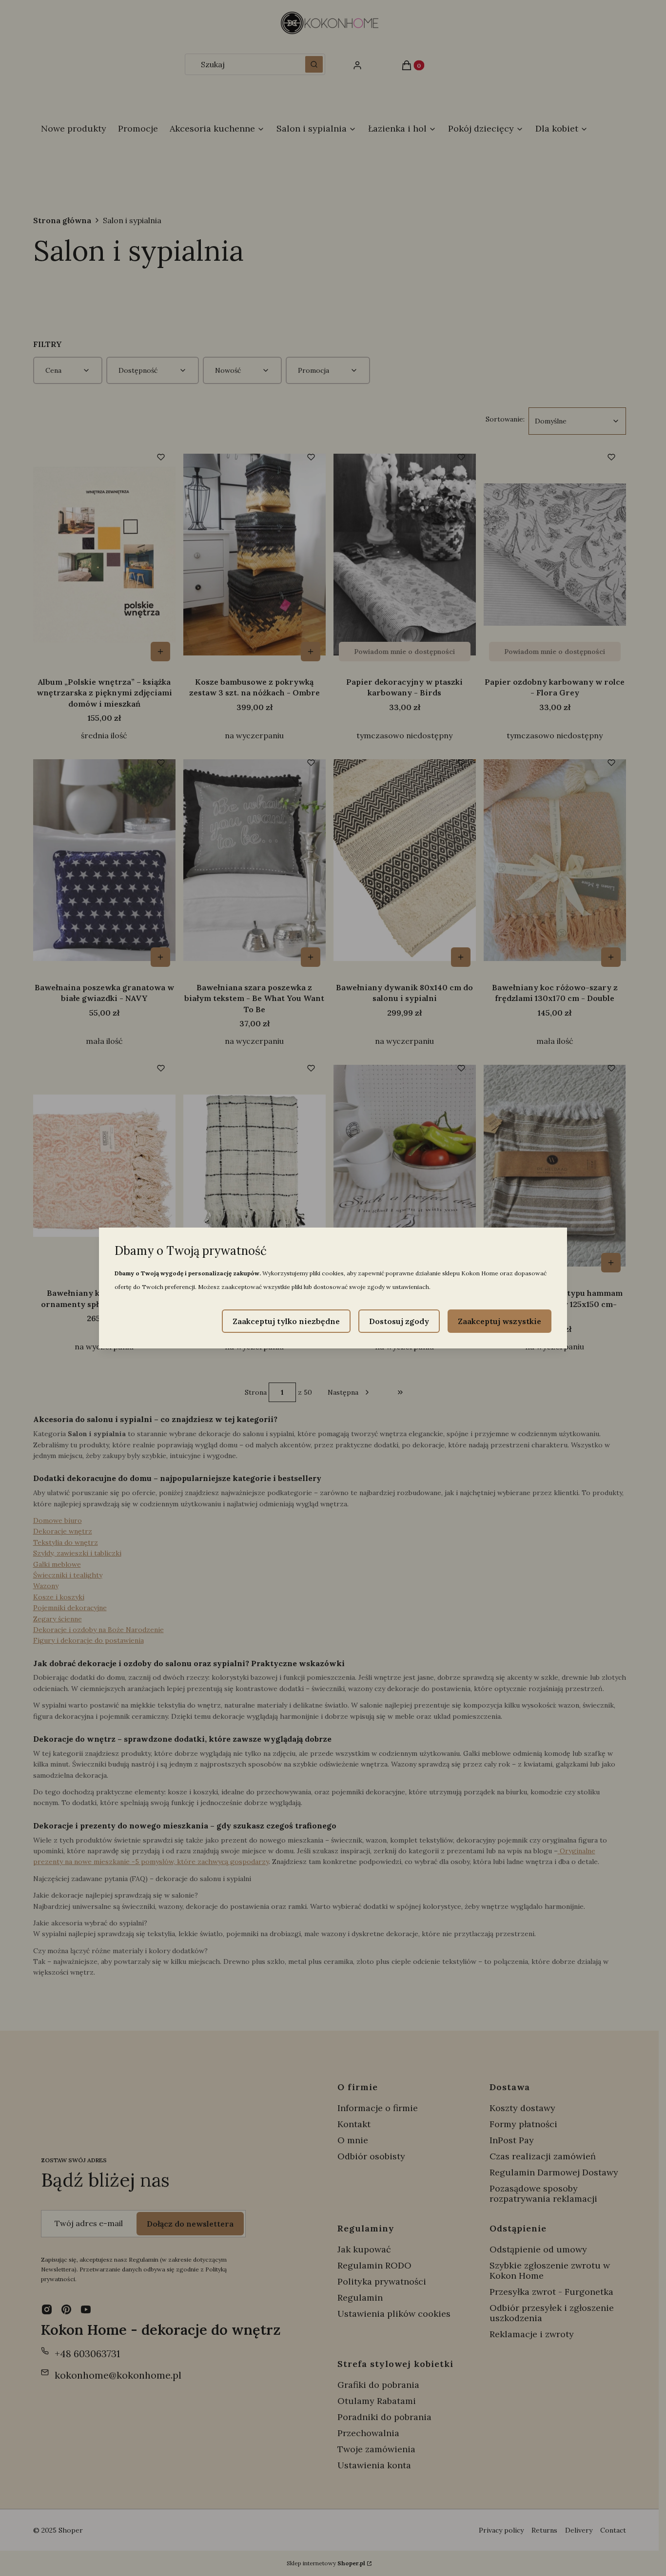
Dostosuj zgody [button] (399, 1321)
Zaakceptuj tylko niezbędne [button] (286, 1321)
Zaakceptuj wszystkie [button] (499, 1321)
